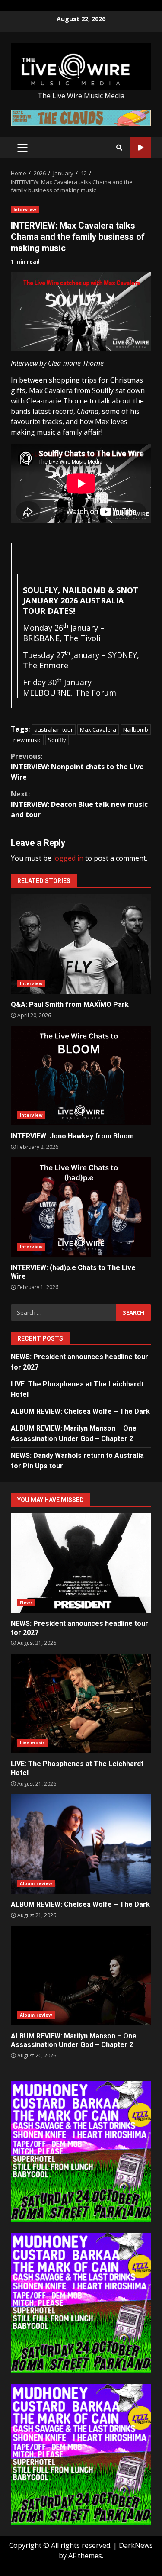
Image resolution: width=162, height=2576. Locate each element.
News (26, 1602)
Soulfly (57, 740)
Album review (36, 1883)
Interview (25, 210)
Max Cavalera (98, 729)
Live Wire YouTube (141, 148)
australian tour (54, 729)
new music (27, 740)
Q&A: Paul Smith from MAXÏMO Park (81, 944)
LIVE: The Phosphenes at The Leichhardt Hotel (81, 1703)
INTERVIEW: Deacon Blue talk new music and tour (79, 804)
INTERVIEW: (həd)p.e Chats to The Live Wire (81, 1207)
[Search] (119, 148)
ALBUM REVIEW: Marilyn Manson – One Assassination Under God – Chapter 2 (81, 1976)
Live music (32, 1743)
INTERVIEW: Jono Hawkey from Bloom (81, 1076)
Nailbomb (136, 729)
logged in (68, 858)
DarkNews (136, 2545)
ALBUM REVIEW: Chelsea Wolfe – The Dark (80, 1411)
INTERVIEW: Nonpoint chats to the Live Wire (77, 767)
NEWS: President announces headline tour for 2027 (81, 1563)
